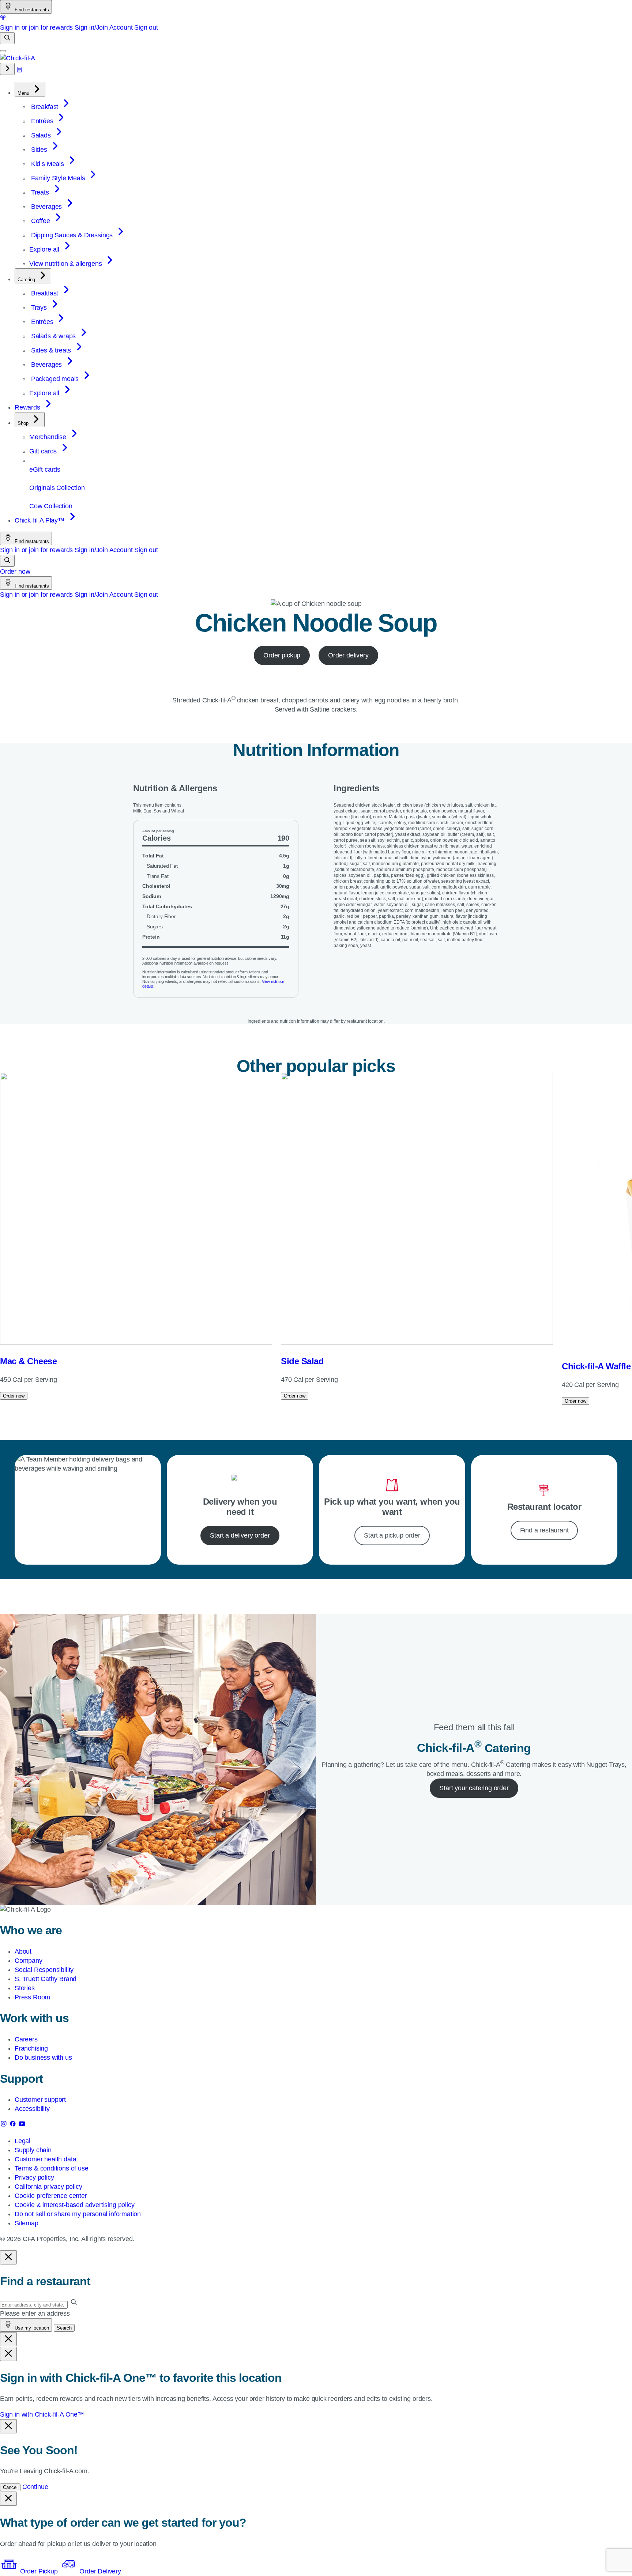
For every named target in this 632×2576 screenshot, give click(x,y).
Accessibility (32, 2109)
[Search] (7, 38)
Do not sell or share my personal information (78, 2214)
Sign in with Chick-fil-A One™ (42, 2414)
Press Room (32, 1997)
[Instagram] (5, 2125)
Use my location (31, 2328)
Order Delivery (99, 2571)
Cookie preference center (51, 2196)
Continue (35, 2487)
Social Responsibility (44, 1970)
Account (121, 27)
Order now (15, 572)
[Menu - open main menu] (3, 51)
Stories (25, 1988)
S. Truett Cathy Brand (46, 1979)
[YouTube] (22, 2125)
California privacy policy (48, 2187)
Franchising (31, 2048)
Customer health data (45, 2159)
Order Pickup (39, 2571)
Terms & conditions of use (52, 2168)
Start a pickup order (392, 1535)
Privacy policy (34, 2177)
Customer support (40, 2100)
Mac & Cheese (28, 1361)
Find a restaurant (544, 1530)
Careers (26, 2039)
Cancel (10, 2487)
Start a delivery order (240, 1535)
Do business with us (43, 2058)
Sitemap (27, 2223)
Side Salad (302, 1361)
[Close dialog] (8, 2257)
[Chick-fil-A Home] (18, 58)
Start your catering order (474, 1788)
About (23, 1951)
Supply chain (33, 2150)
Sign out (146, 27)
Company (29, 1961)
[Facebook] (14, 2125)
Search (64, 2328)
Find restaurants (31, 10)
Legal (22, 2141)
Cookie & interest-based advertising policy (74, 2205)
